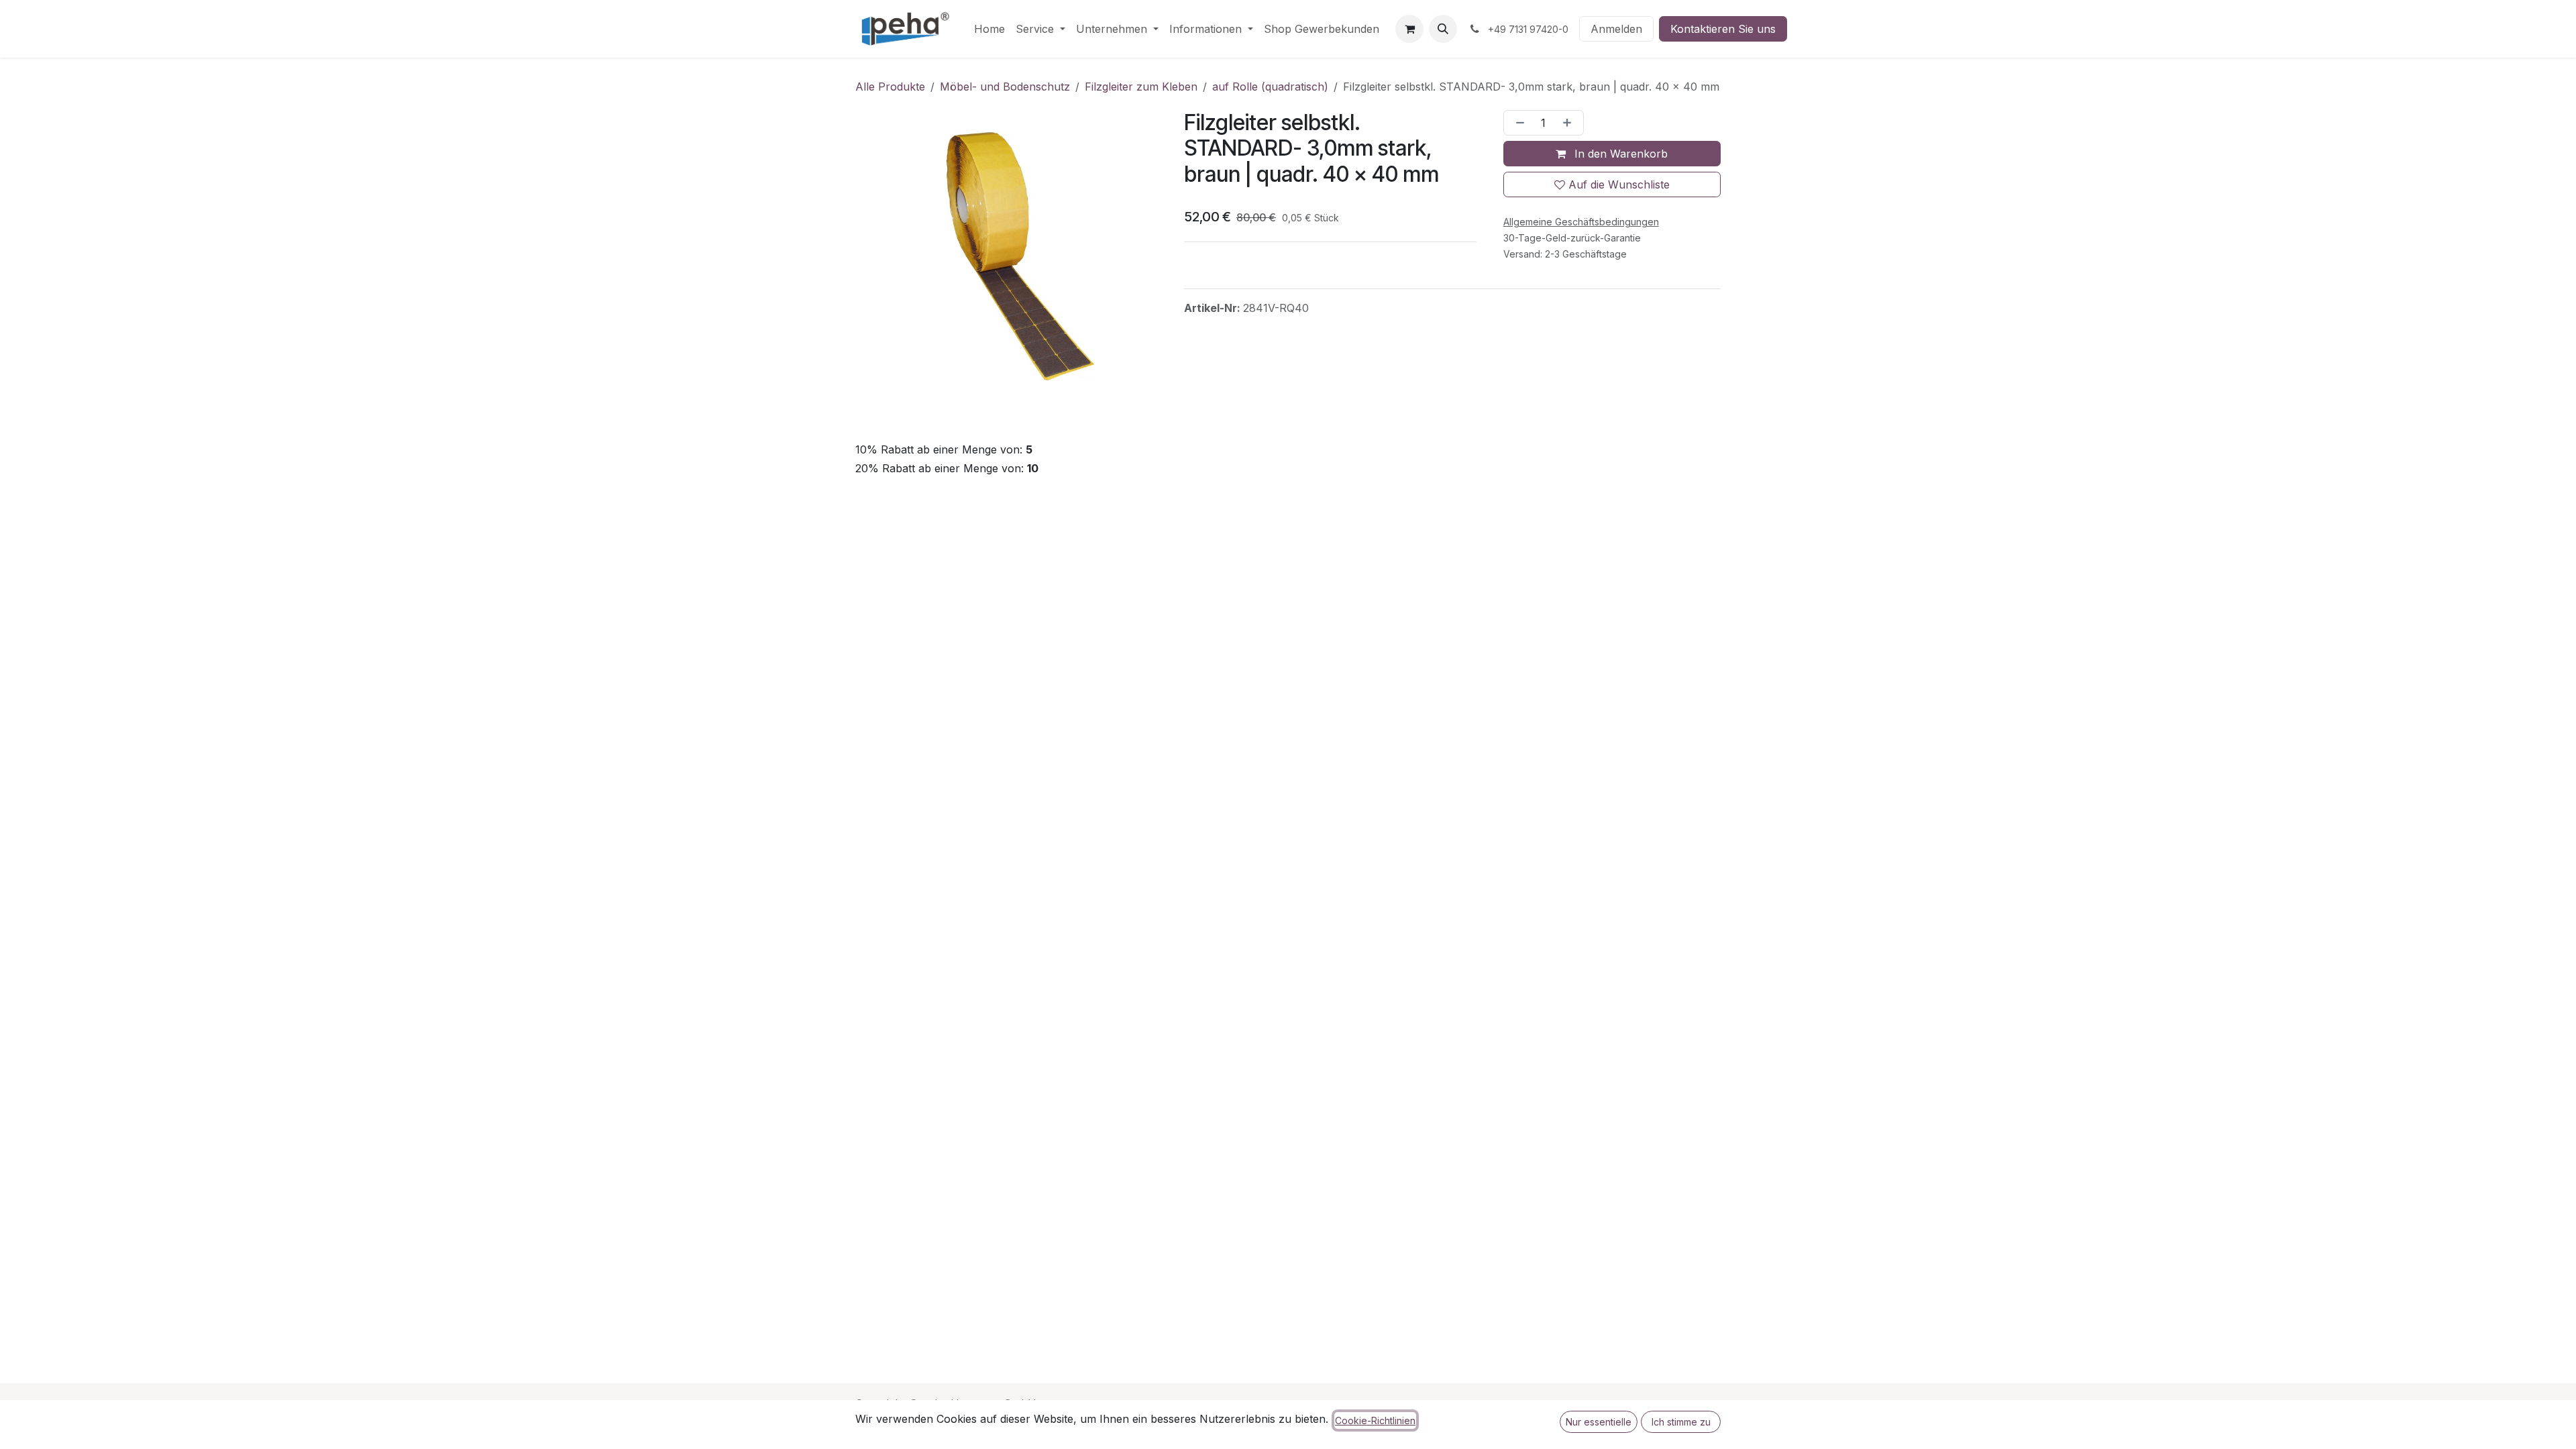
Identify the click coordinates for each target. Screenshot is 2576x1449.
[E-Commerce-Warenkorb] (1409, 29)
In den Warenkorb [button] (1619, 154)
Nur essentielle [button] (1599, 1422)
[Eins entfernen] (1517, 123)
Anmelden (1616, 29)
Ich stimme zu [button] (1681, 1422)
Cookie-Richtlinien (1375, 1420)
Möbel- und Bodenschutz (1005, 87)
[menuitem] (989, 29)
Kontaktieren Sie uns (1723, 29)
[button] (1443, 29)
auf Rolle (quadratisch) (1270, 87)
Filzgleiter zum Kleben (1141, 87)
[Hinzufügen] (1570, 123)
